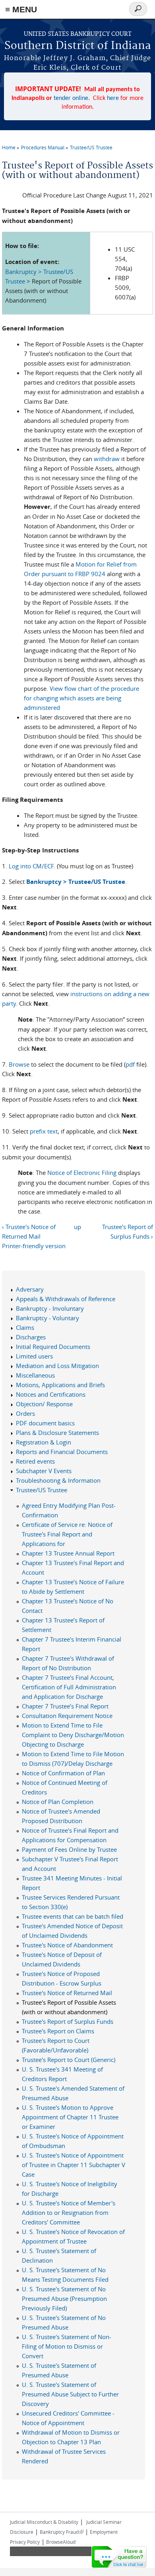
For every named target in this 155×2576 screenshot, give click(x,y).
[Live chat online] (119, 2557)
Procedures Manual (43, 147)
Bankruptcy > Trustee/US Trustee (76, 882)
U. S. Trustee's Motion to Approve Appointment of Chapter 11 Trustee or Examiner (70, 2117)
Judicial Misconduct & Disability (44, 2522)
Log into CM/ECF (31, 866)
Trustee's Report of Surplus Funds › (128, 1231)
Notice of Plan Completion (58, 1802)
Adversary (30, 1289)
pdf (130, 1064)
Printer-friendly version (34, 1246)
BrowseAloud (61, 2542)
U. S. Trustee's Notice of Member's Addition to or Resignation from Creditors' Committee (69, 2212)
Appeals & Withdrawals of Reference (66, 1299)
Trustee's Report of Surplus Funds (68, 2021)
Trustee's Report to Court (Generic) (69, 2060)
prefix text (44, 1131)
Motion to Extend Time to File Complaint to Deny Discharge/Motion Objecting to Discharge (73, 1735)
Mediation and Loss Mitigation (57, 1366)
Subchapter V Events (44, 1471)
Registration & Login (44, 1442)
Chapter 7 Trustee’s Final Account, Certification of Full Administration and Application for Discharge (69, 1687)
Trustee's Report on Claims (58, 2031)
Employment (104, 2532)
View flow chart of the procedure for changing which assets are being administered (81, 698)
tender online (71, 98)
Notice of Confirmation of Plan (63, 1773)
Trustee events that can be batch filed (73, 1916)
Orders (25, 1413)
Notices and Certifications (51, 1394)
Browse (19, 1064)
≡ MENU (21, 9)
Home (9, 147)
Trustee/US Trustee (91, 147)
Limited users (34, 1356)
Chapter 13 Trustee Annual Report (68, 1553)
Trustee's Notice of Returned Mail (67, 1993)
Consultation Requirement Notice (67, 1716)
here (113, 98)
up (77, 1227)
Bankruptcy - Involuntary (50, 1308)
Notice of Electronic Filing (82, 1173)
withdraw (107, 459)
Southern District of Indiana (78, 46)
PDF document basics (45, 1423)
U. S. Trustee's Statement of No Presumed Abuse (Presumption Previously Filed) (64, 2298)
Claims (25, 1327)
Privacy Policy (25, 2542)
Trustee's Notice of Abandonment (67, 1945)
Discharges (31, 1337)
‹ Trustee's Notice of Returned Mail (29, 1231)
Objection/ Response (44, 1404)
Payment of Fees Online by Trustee (69, 1849)
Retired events (35, 1461)
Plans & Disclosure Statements (57, 1433)
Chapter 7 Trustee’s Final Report (65, 1706)
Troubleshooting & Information (58, 1480)
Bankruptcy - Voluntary (47, 1318)
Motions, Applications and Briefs (60, 1385)
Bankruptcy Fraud (62, 2532)
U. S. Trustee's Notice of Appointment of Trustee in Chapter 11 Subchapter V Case (74, 2165)
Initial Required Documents (53, 1347)
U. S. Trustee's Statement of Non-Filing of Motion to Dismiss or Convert (67, 2346)
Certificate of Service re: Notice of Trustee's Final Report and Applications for (67, 1534)
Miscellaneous (35, 1375)
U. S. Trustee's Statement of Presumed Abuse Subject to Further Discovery (70, 2394)
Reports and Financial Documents (62, 1452)
